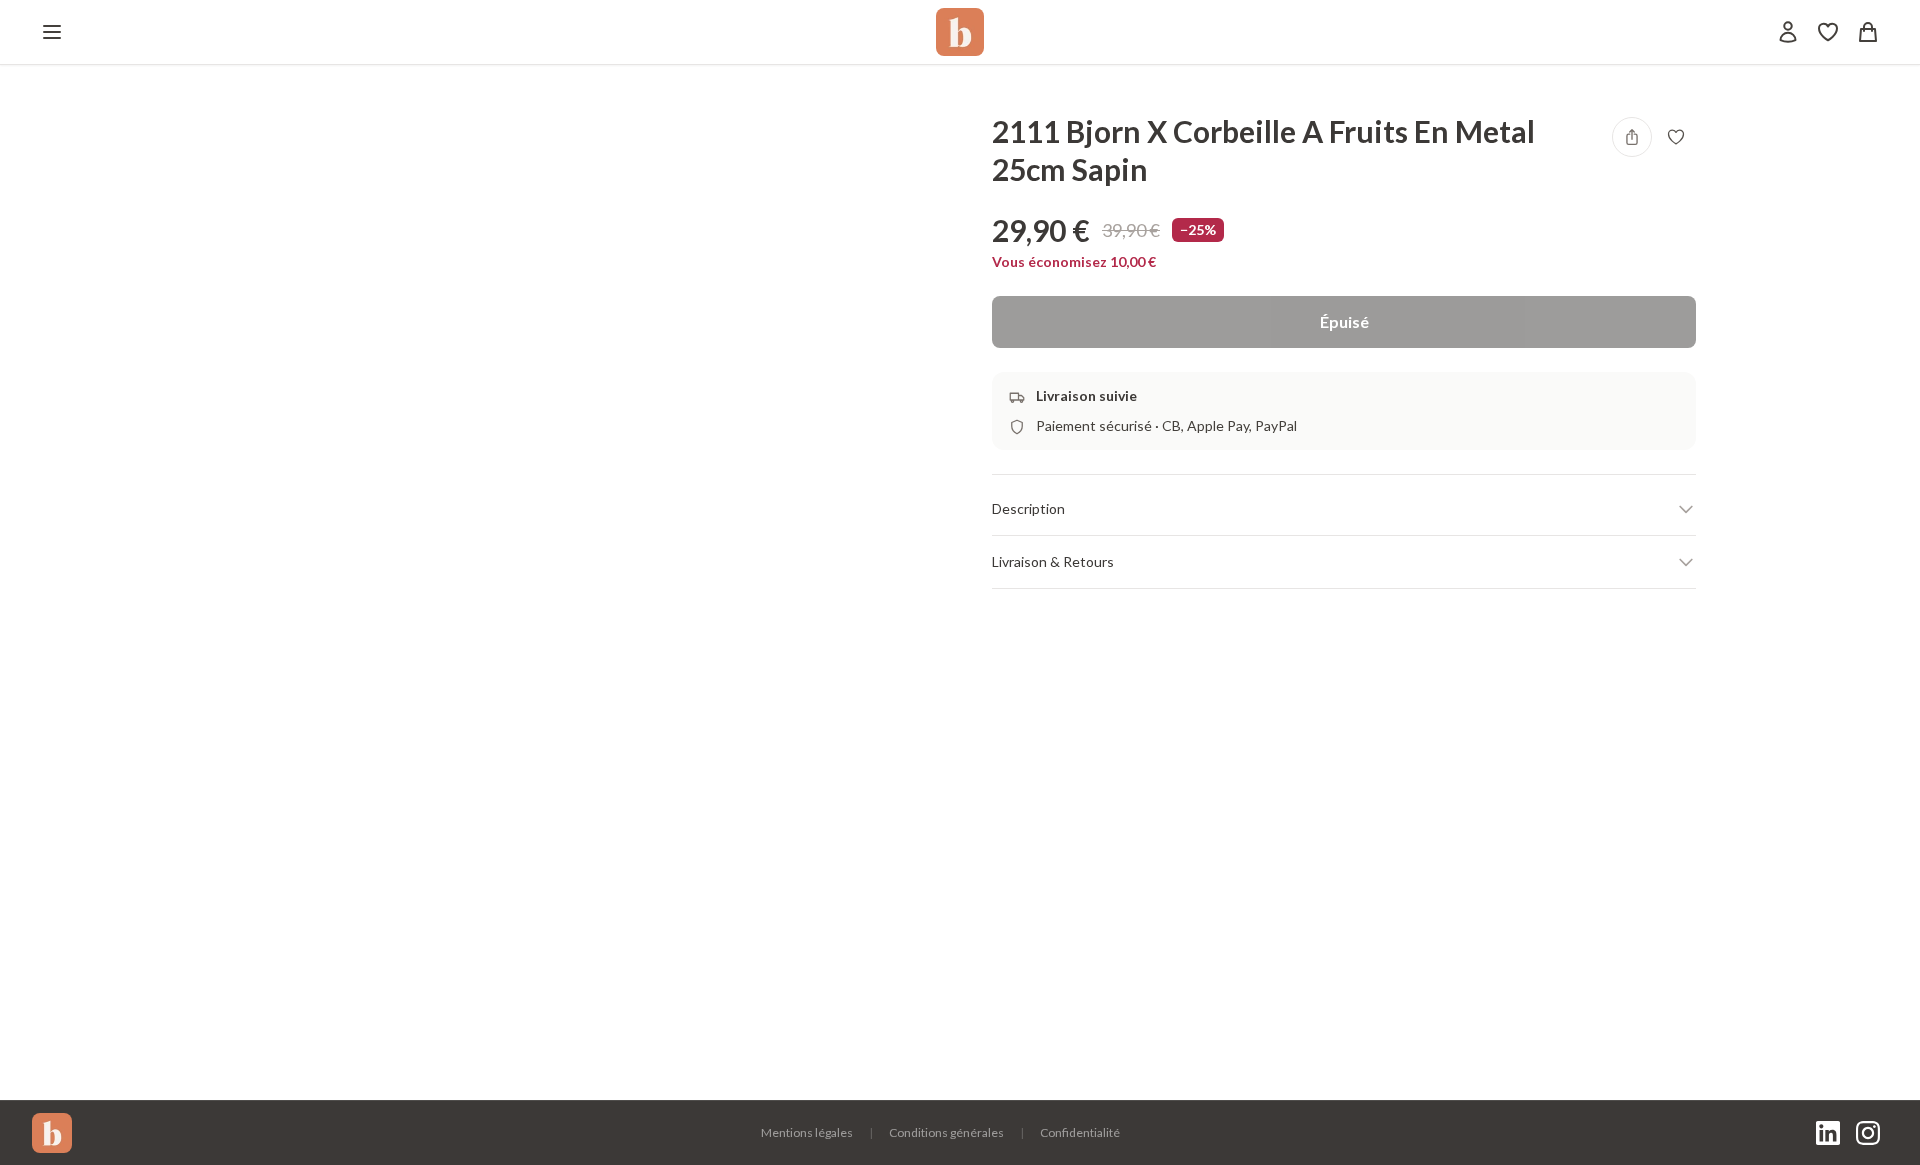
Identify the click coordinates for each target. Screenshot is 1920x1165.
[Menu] (52, 32)
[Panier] (1868, 32)
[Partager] (1632, 137)
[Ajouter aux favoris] (1676, 137)
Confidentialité (1080, 1132)
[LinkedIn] (1828, 1133)
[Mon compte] (1788, 32)
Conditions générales (946, 1132)
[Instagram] (1868, 1133)
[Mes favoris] (1828, 32)
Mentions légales (807, 1132)
